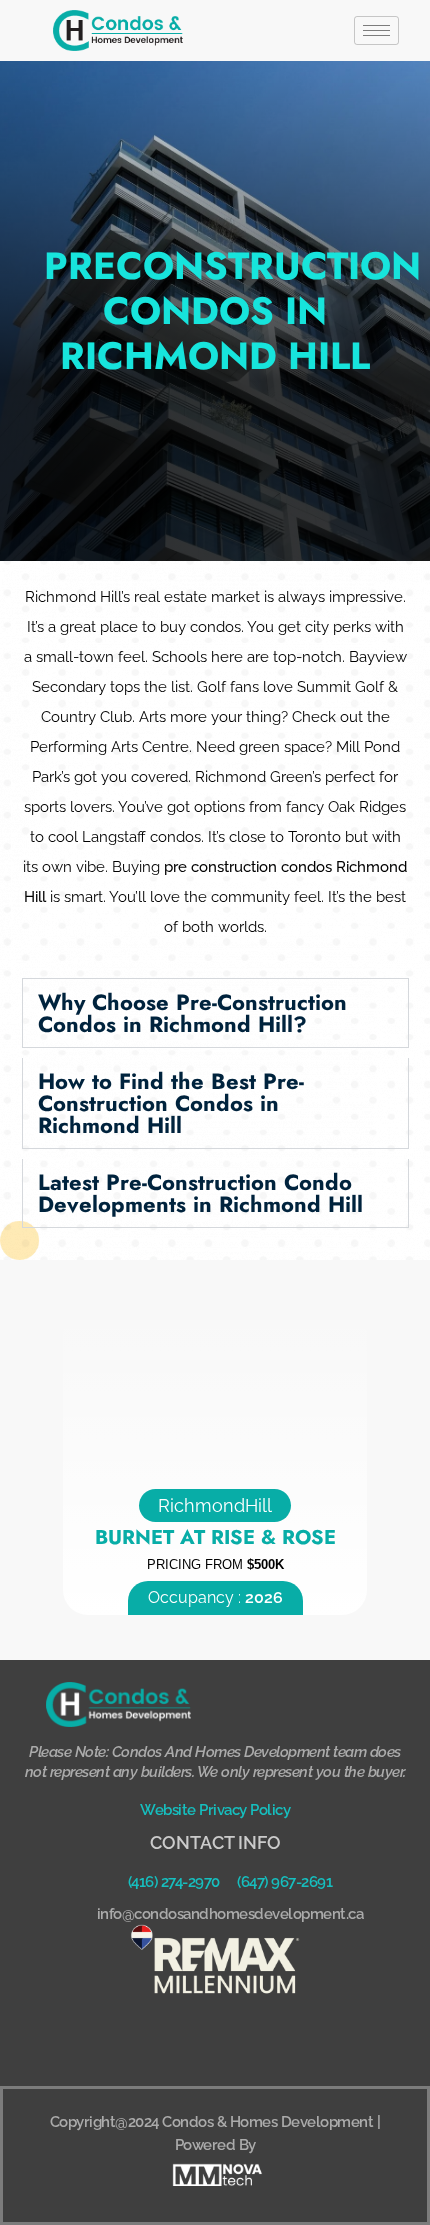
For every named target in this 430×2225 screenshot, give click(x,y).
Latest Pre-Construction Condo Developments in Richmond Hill (200, 1193)
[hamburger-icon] (376, 30)
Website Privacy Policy (215, 1810)
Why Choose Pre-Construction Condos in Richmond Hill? (192, 1013)
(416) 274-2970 (174, 1882)
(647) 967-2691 (284, 1882)
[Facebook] (188, 2040)
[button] (215, 1013)
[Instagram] (243, 2040)
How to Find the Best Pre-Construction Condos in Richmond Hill (171, 1103)
